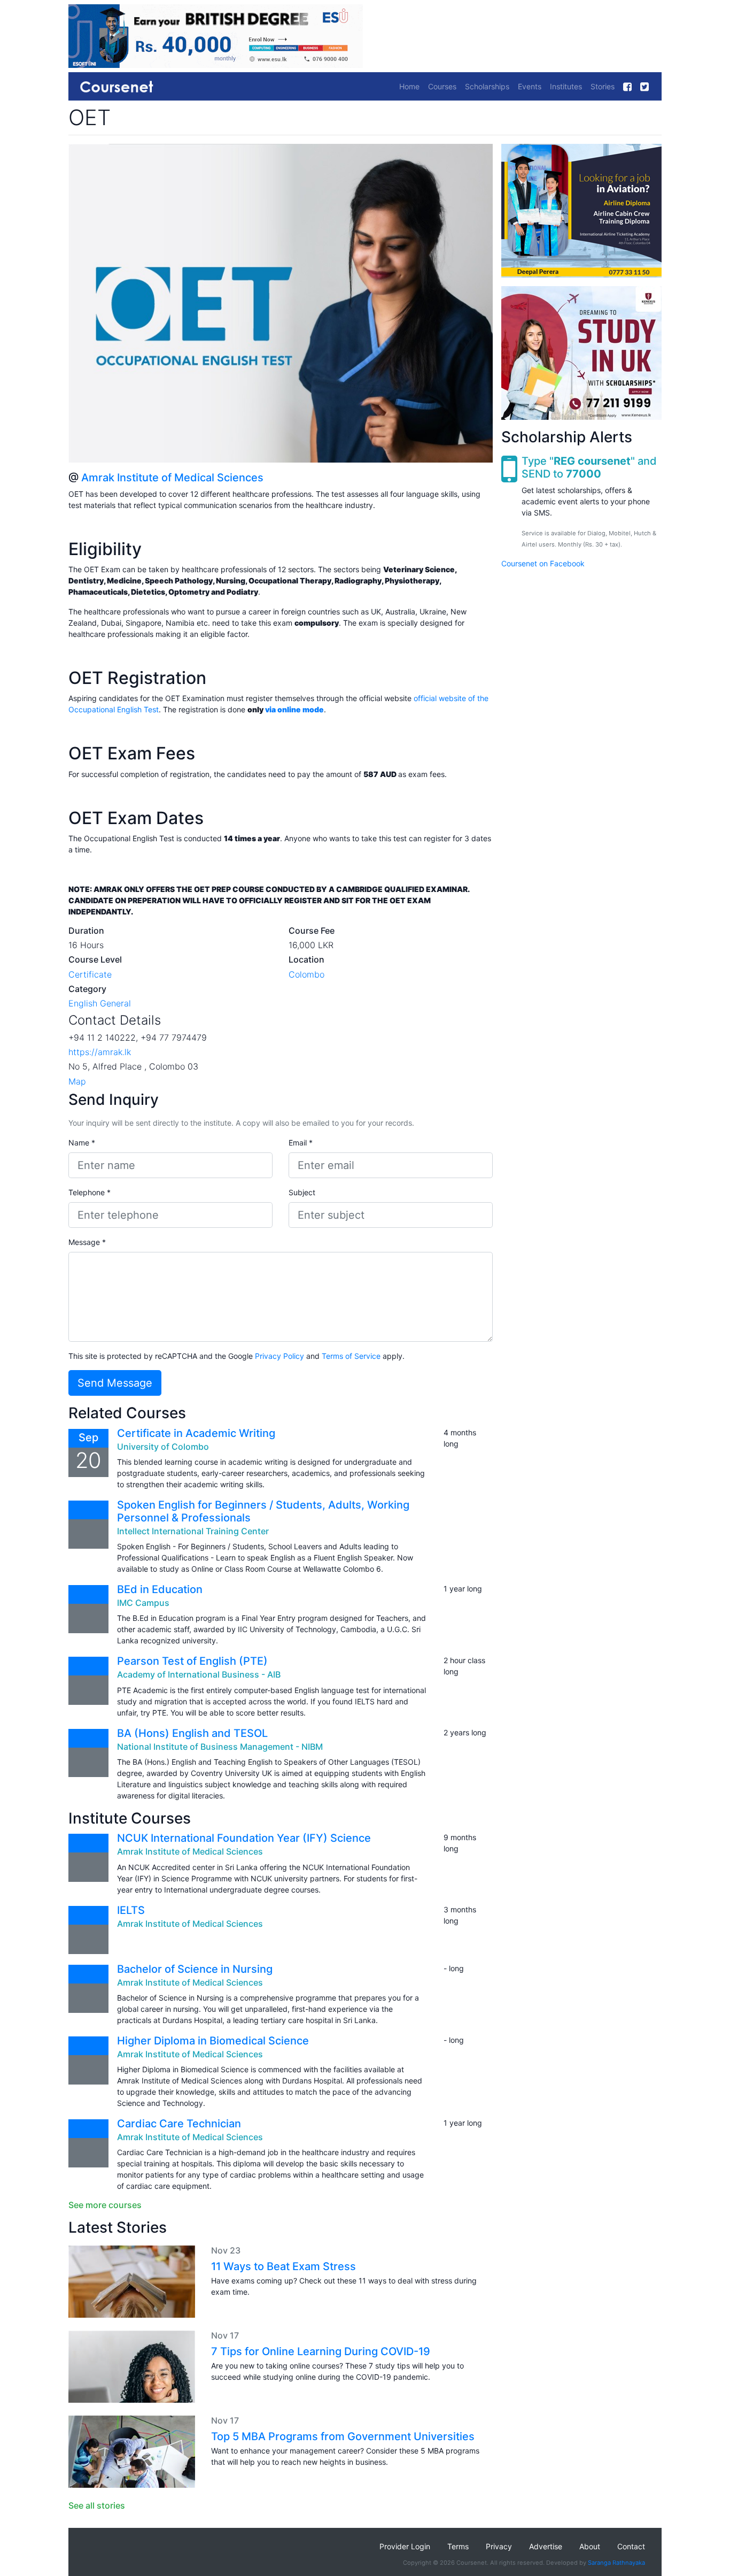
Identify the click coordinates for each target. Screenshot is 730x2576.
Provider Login (405, 2546)
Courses (442, 86)
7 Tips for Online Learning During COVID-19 (321, 2351)
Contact (631, 2546)
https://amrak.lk (100, 1052)
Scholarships (487, 86)
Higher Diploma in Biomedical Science (213, 2041)
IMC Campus (143, 1603)
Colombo (306, 974)
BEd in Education (160, 1589)
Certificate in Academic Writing (196, 1433)
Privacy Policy (279, 1356)
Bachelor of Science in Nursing (195, 1969)
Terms (458, 2546)
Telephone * (90, 1192)
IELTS (131, 1910)
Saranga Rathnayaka (616, 2563)
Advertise (546, 2546)
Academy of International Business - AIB (199, 1674)
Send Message (115, 1383)
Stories (603, 86)
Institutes (566, 86)
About (590, 2546)
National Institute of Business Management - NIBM (220, 1747)
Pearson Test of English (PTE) (192, 1661)
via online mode (294, 709)
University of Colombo (163, 1447)
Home (409, 86)
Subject (302, 1192)
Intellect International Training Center (193, 1531)
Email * (301, 1143)
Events (530, 86)
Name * (82, 1143)
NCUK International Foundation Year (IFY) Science (244, 1838)
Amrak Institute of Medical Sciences (172, 478)
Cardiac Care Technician (179, 2124)
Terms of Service (351, 1356)
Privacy (499, 2546)
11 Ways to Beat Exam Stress (284, 2266)
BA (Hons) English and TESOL (192, 1733)
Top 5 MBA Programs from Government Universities (343, 2436)
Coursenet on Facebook (543, 564)
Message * (87, 1242)
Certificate (90, 974)
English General (100, 1003)
